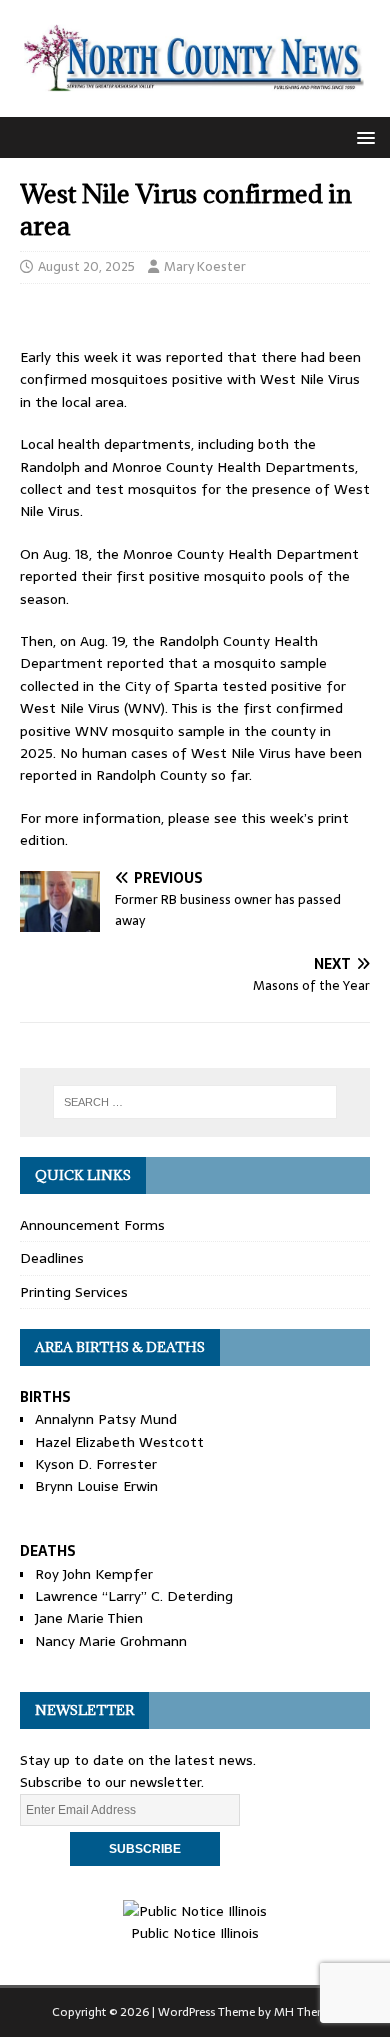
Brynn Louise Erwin (96, 1486)
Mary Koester (205, 266)
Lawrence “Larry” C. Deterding (134, 1596)
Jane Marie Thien (89, 1618)
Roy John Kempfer (94, 1574)
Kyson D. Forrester (96, 1464)
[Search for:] (195, 1102)
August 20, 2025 (86, 266)
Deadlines (52, 1258)
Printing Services (74, 1292)
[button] (362, 136)
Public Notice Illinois (195, 1933)
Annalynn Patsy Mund (106, 1419)
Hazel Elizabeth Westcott (119, 1442)
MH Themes (306, 2012)
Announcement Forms (92, 1225)
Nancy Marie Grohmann (111, 1641)
